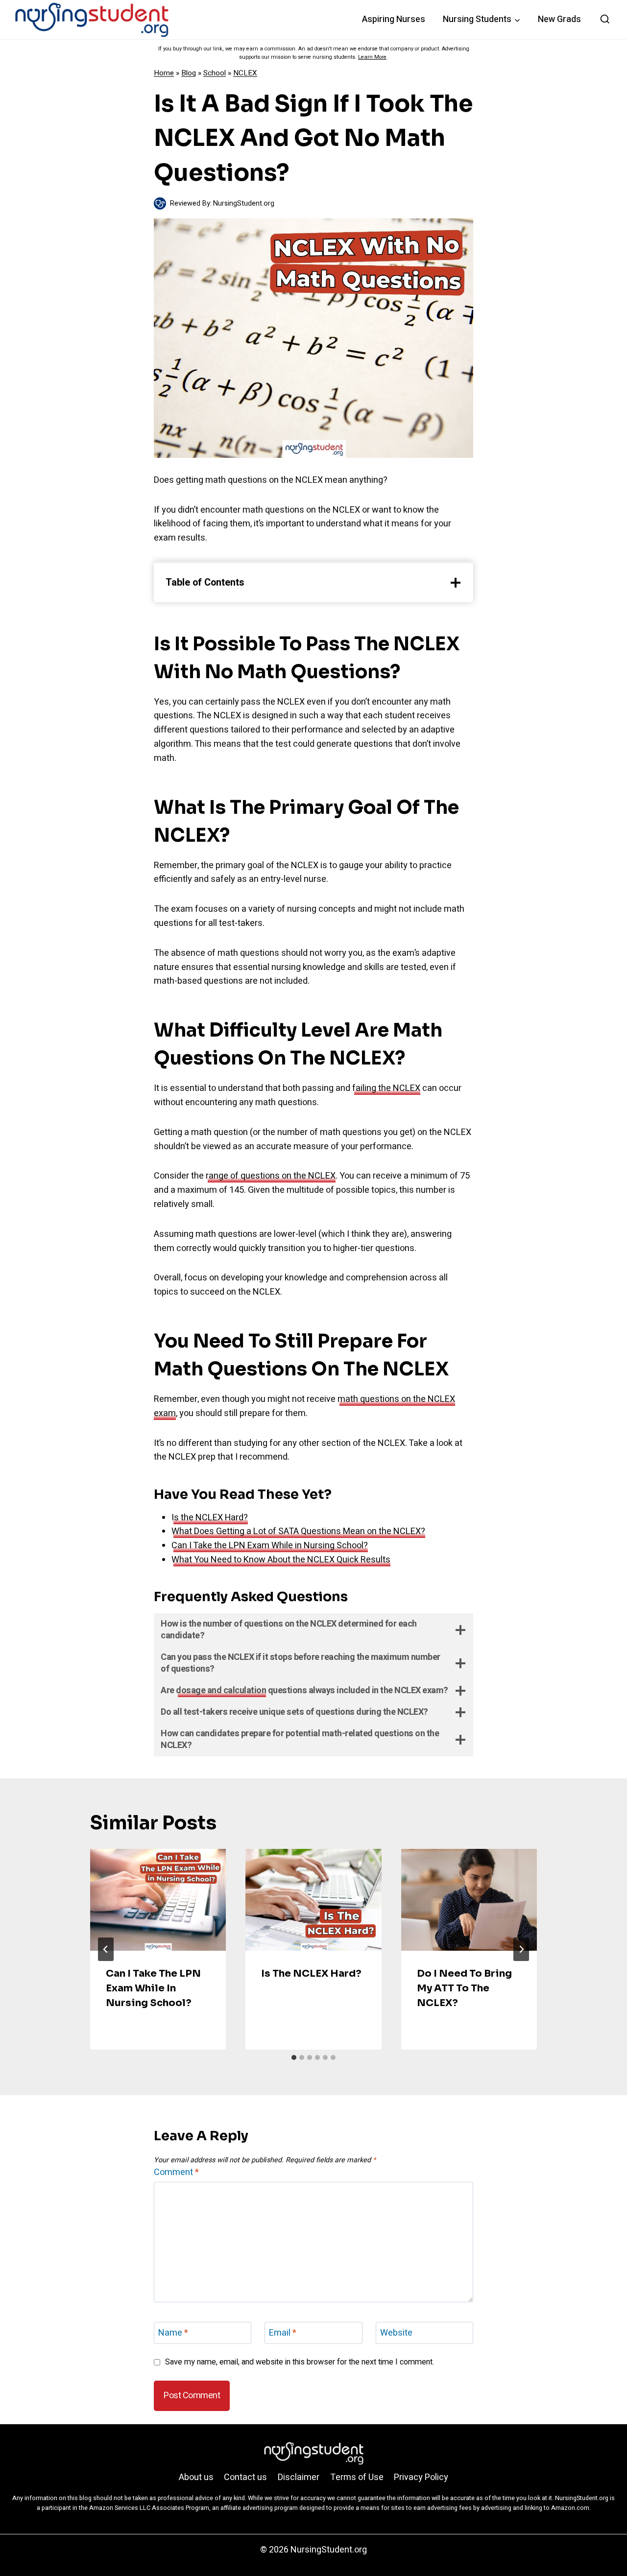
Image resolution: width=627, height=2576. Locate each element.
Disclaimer (299, 2477)
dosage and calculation (221, 1690)
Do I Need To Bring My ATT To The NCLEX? (464, 1988)
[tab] (294, 2057)
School (215, 73)
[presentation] (158, 1900)
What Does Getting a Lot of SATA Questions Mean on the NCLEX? (298, 1531)
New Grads (559, 19)
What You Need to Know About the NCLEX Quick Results (281, 1560)
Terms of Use (357, 2477)
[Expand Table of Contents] (456, 583)
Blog (189, 73)
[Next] (521, 1949)
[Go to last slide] (106, 1949)
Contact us (245, 2477)
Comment (176, 2173)
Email (283, 2334)
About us (196, 2477)
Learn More (372, 57)
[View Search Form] (605, 20)
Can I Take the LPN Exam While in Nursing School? (270, 1546)
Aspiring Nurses (394, 19)
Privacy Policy (421, 2477)
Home (164, 73)
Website (396, 2334)
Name (173, 2334)
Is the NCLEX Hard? (210, 1518)
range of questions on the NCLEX (271, 1176)
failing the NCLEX (386, 1088)
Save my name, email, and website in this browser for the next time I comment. (300, 2362)
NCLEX (245, 73)
